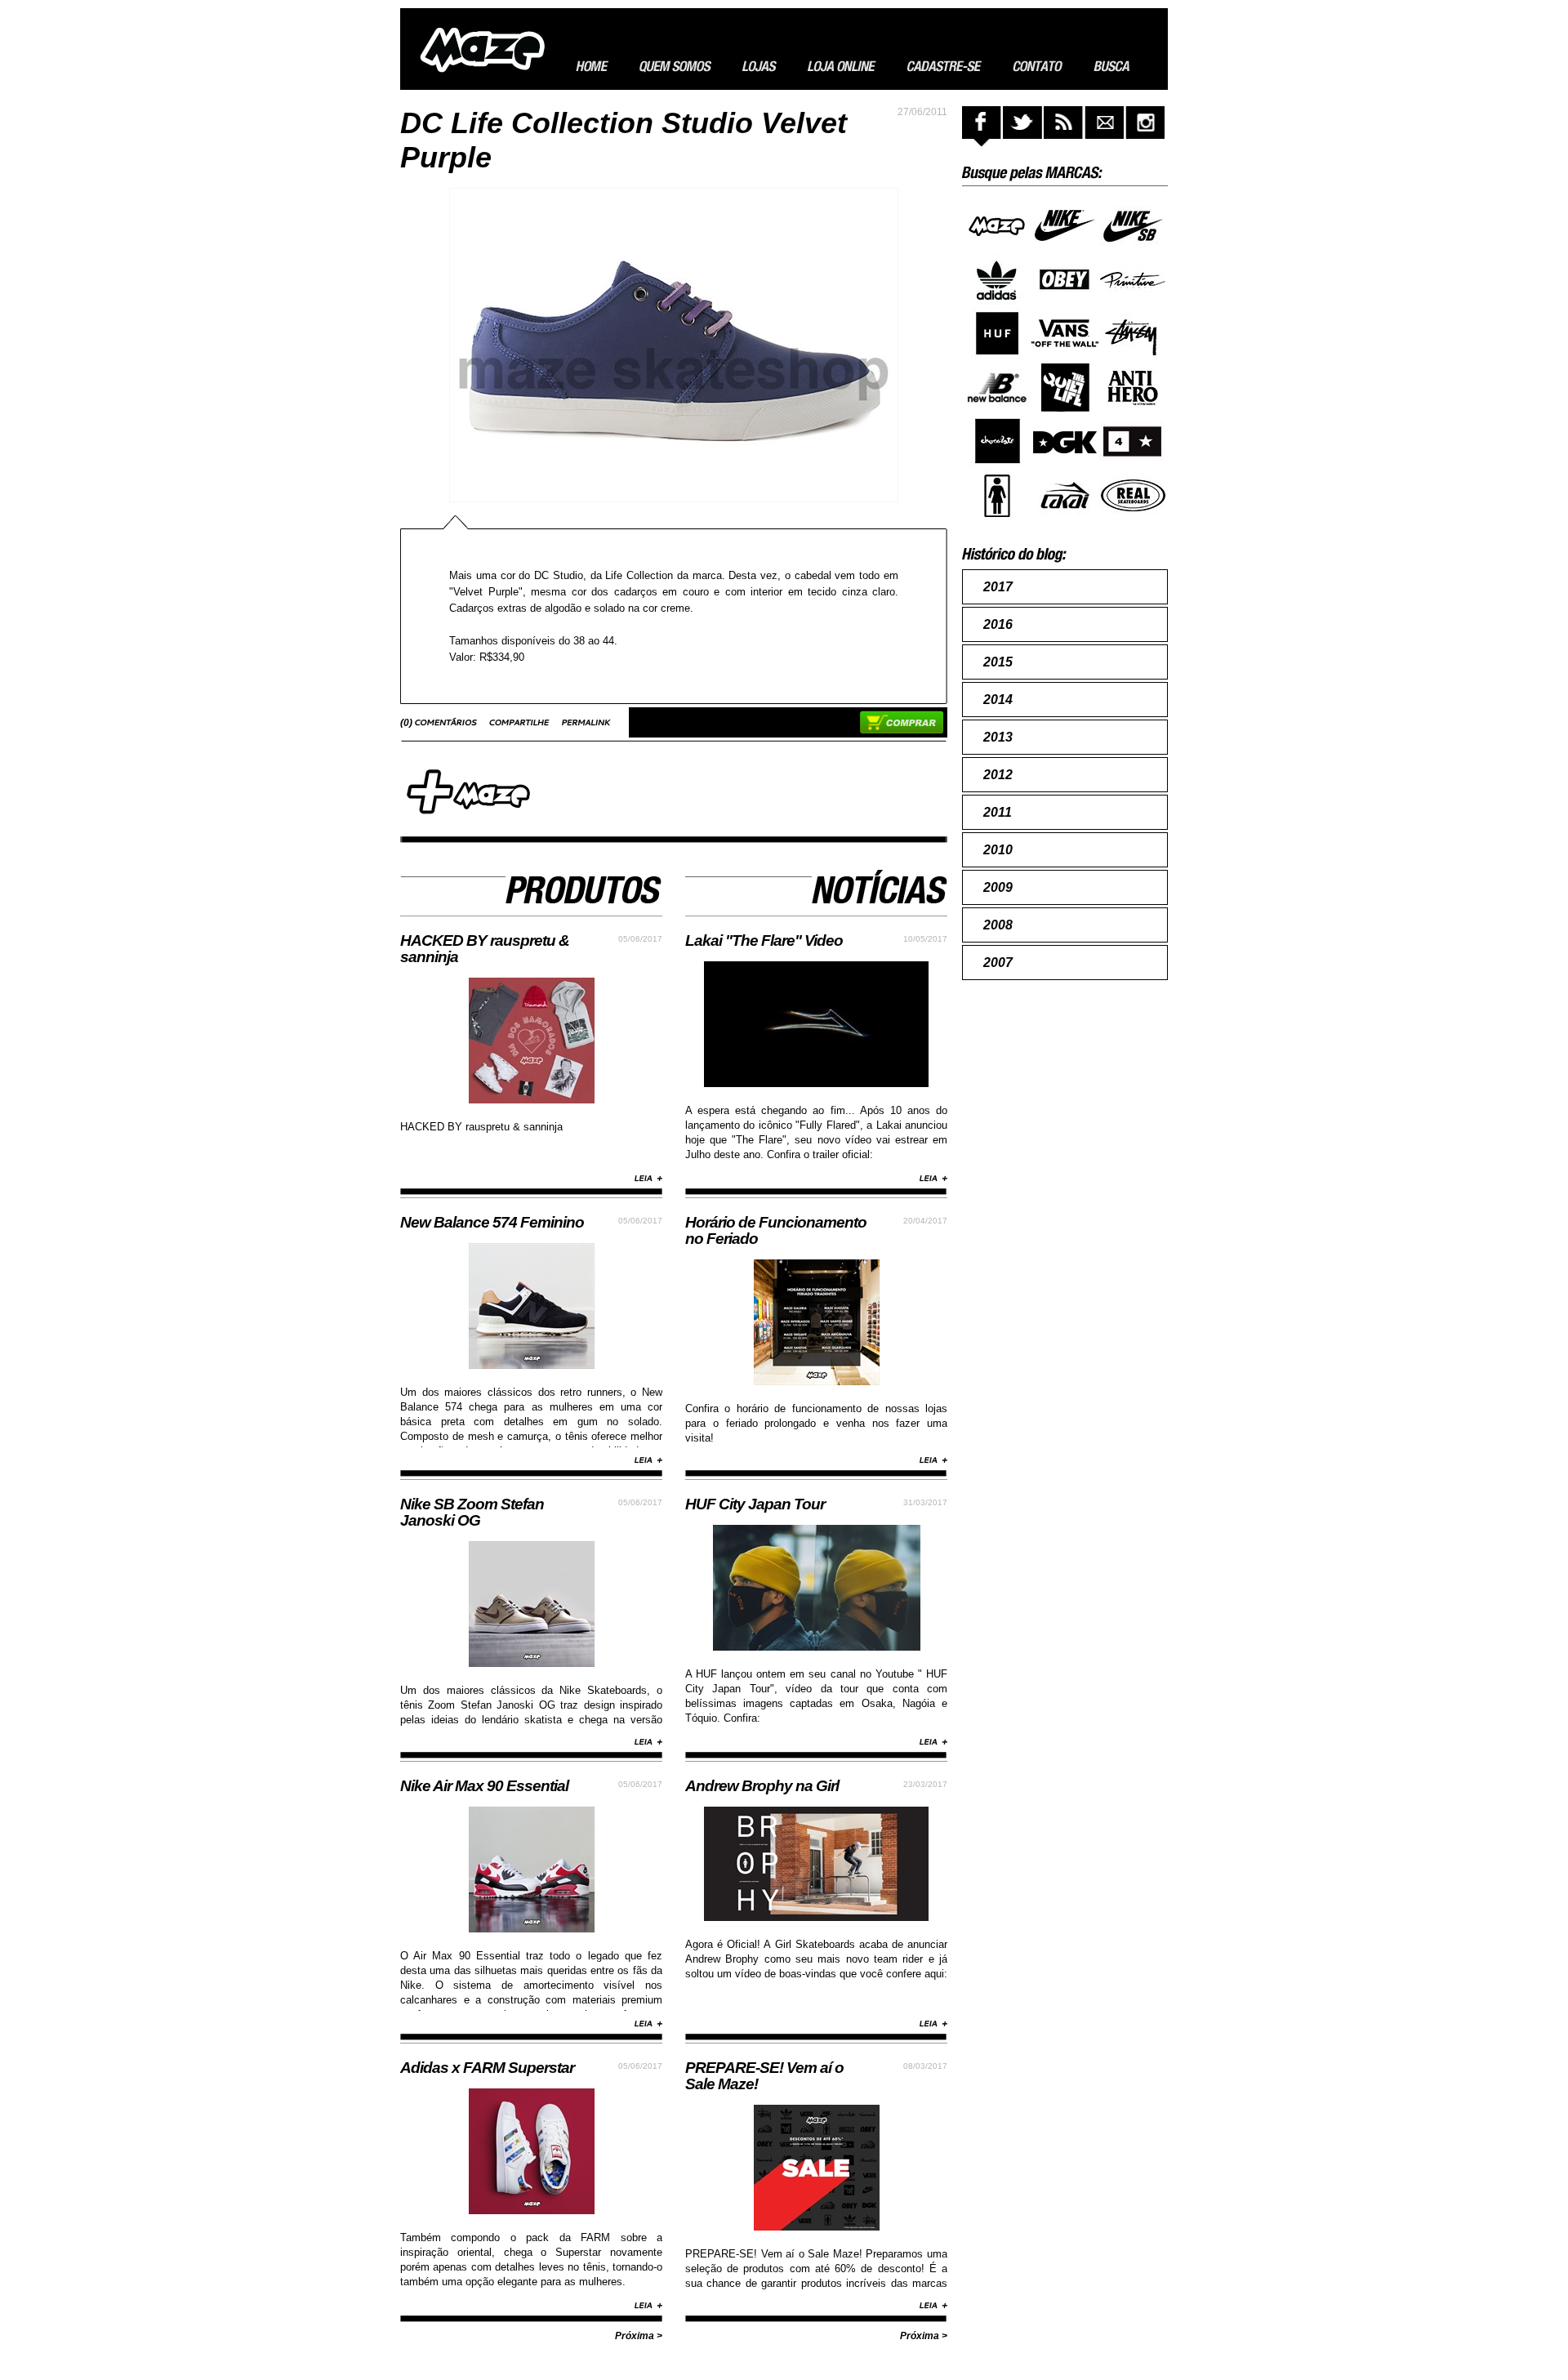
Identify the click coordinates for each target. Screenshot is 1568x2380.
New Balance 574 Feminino (492, 1222)
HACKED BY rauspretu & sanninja (485, 949)
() (408, 723)
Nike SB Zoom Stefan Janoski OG (472, 1512)
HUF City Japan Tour (755, 1504)
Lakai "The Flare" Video (764, 940)
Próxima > (639, 2336)
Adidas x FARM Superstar (487, 2068)
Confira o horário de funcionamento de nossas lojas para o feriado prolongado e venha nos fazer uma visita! (816, 1423)
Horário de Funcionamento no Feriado (776, 1230)
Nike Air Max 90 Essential (484, 1786)
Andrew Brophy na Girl (762, 1786)
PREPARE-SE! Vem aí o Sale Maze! (764, 2076)
